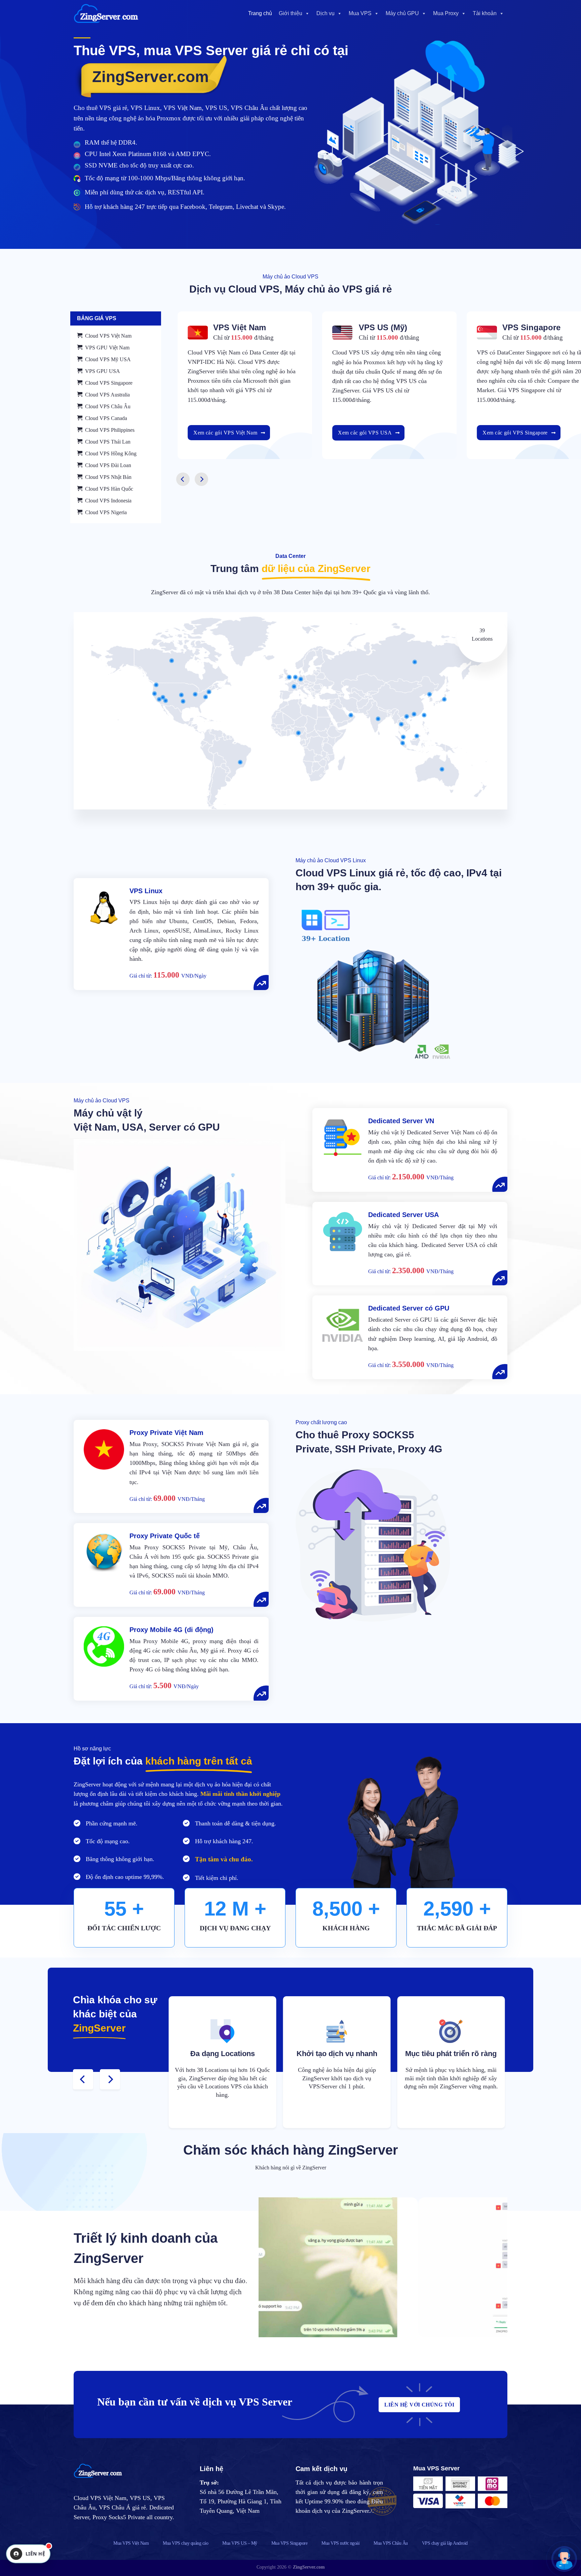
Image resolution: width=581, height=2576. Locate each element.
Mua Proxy (446, 13)
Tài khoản (485, 13)
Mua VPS (360, 13)
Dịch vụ (325, 13)
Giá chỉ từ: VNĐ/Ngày (168, 976)
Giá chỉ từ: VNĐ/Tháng (411, 1178)
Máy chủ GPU (402, 13)
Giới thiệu (290, 13)
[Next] (201, 479)
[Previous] (183, 479)
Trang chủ (260, 13)
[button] (564, 2559)
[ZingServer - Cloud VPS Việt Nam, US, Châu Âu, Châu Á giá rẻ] (107, 13)
